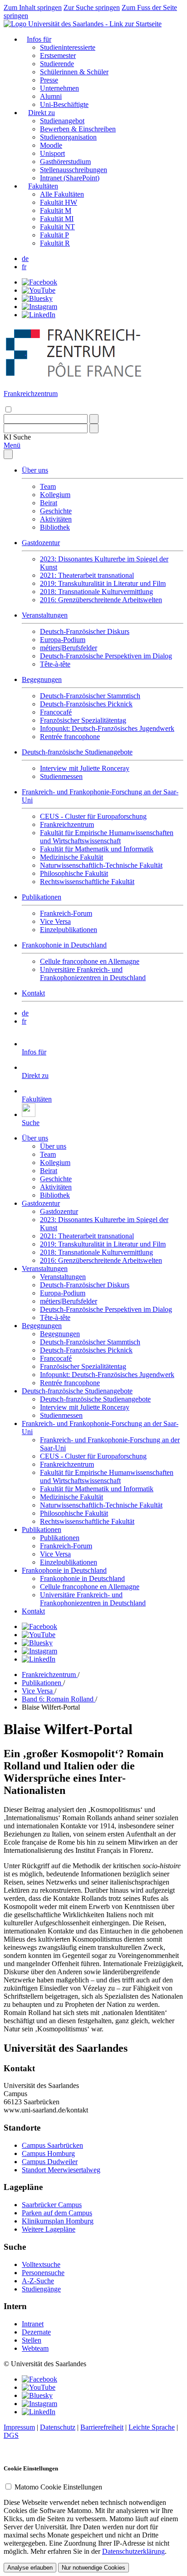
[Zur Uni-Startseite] (83, 24)
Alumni (51, 96)
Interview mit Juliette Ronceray (85, 768)
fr (24, 267)
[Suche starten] (94, 419)
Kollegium (55, 495)
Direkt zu (42, 113)
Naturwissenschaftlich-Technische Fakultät (101, 865)
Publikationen (42, 897)
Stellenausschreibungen (74, 170)
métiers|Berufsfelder (69, 648)
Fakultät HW (59, 202)
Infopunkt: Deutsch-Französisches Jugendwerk (107, 728)
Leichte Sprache (152, 2427)
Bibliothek (55, 527)
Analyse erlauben (30, 2568)
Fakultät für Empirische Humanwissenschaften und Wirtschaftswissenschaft (107, 837)
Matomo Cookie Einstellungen (58, 2487)
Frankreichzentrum (67, 824)
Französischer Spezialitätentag (83, 720)
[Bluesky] (37, 298)
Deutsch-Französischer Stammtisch (90, 696)
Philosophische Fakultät (74, 873)
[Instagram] (39, 307)
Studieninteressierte (68, 47)
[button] (17, 437)
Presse (49, 80)
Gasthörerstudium (65, 162)
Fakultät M (56, 210)
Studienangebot (62, 121)
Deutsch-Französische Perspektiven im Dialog (106, 656)
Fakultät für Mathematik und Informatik (97, 849)
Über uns (35, 470)
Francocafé (56, 712)
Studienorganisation (68, 137)
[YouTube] (39, 290)
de (25, 259)
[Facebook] (39, 282)
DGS (11, 2435)
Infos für (39, 39)
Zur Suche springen (92, 7)
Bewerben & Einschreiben (78, 129)
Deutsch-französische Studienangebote (77, 752)
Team (48, 486)
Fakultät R (55, 243)
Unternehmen (59, 88)
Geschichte (56, 511)
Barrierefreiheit (102, 2427)
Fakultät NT (57, 227)
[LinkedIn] (39, 315)
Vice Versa (55, 921)
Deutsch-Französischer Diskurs (85, 631)
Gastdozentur (41, 543)
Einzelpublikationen (69, 930)
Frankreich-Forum (66, 913)
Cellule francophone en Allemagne (90, 961)
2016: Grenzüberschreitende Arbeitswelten (101, 600)
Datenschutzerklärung (133, 2551)
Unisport (52, 153)
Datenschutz (58, 2427)
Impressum (19, 2427)
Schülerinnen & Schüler (74, 72)
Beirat (49, 503)
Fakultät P (54, 235)
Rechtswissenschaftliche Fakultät (87, 882)
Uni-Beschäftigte (64, 104)
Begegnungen (42, 679)
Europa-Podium (63, 640)
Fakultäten (43, 186)
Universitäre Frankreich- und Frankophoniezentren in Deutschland (93, 974)
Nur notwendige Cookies (93, 2568)
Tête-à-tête (55, 664)
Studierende (57, 64)
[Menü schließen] (8, 454)
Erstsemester (58, 56)
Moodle (51, 145)
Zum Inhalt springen (33, 7)
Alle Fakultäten (62, 194)
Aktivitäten (56, 519)
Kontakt (33, 993)
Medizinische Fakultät (71, 857)
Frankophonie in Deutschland (64, 945)
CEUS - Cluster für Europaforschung (93, 816)
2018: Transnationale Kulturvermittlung (96, 592)
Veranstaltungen (45, 615)
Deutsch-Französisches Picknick (86, 704)
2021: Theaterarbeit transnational (87, 575)
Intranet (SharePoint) (70, 178)
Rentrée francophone (70, 737)
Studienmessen (61, 776)
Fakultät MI (57, 219)
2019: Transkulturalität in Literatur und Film (103, 583)
